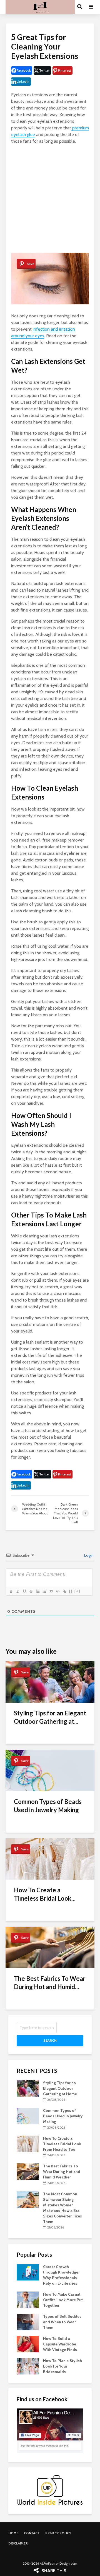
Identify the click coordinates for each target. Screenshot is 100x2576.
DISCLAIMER (18, 2543)
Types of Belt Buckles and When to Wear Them (62, 2322)
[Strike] (31, 1591)
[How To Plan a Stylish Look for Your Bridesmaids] (28, 2366)
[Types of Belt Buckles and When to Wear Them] (28, 2322)
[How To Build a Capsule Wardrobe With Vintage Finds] (28, 2344)
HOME (13, 2533)
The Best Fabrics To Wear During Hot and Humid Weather (62, 2172)
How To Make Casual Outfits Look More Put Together (63, 2300)
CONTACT (32, 2533)
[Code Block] (57, 1591)
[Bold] (11, 1591)
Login (88, 1555)
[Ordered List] (37, 1591)
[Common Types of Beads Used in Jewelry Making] (28, 2116)
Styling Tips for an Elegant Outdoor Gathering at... (50, 1717)
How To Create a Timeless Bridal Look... (45, 1894)
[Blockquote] (51, 1591)
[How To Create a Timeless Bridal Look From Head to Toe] (28, 2143)
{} (71, 1591)
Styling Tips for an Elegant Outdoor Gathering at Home (60, 2088)
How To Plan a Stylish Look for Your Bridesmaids (62, 2366)
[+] (77, 1591)
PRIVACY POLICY (58, 2533)
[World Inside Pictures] (50, 2490)
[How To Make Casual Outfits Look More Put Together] (28, 2300)
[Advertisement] (50, 199)
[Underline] (24, 1591)
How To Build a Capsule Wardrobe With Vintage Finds (60, 2344)
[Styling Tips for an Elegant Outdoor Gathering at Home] (28, 2088)
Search (50, 2040)
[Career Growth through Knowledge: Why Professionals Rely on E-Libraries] (28, 2272)
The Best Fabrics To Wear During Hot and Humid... (50, 1983)
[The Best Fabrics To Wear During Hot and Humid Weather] (28, 2171)
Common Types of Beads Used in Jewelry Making (48, 1806)
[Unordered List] (44, 1591)
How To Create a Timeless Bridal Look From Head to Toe (62, 2144)
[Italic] (17, 1591)
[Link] (64, 1591)
